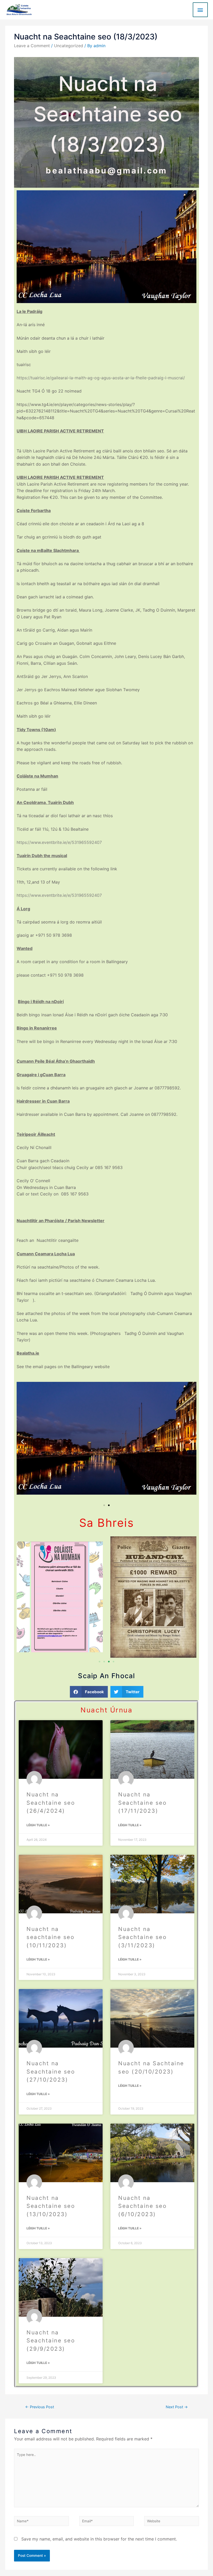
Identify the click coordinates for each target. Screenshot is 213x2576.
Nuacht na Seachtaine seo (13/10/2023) (51, 2206)
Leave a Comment (32, 46)
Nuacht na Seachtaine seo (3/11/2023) (142, 1937)
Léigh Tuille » (38, 1825)
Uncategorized (69, 46)
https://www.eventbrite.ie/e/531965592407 (59, 842)
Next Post (177, 2407)
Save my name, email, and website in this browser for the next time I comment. (99, 2539)
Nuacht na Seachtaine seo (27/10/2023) (51, 2071)
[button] (22, 1442)
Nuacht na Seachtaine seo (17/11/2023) (142, 1803)
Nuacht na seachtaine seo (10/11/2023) (51, 1937)
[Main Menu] (200, 10)
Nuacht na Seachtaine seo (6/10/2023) (142, 2206)
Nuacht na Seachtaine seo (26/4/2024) (51, 1803)
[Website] (172, 2522)
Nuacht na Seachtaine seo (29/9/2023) (51, 2341)
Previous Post (40, 2407)
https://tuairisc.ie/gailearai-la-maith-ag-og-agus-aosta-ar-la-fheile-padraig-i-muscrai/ (101, 378)
